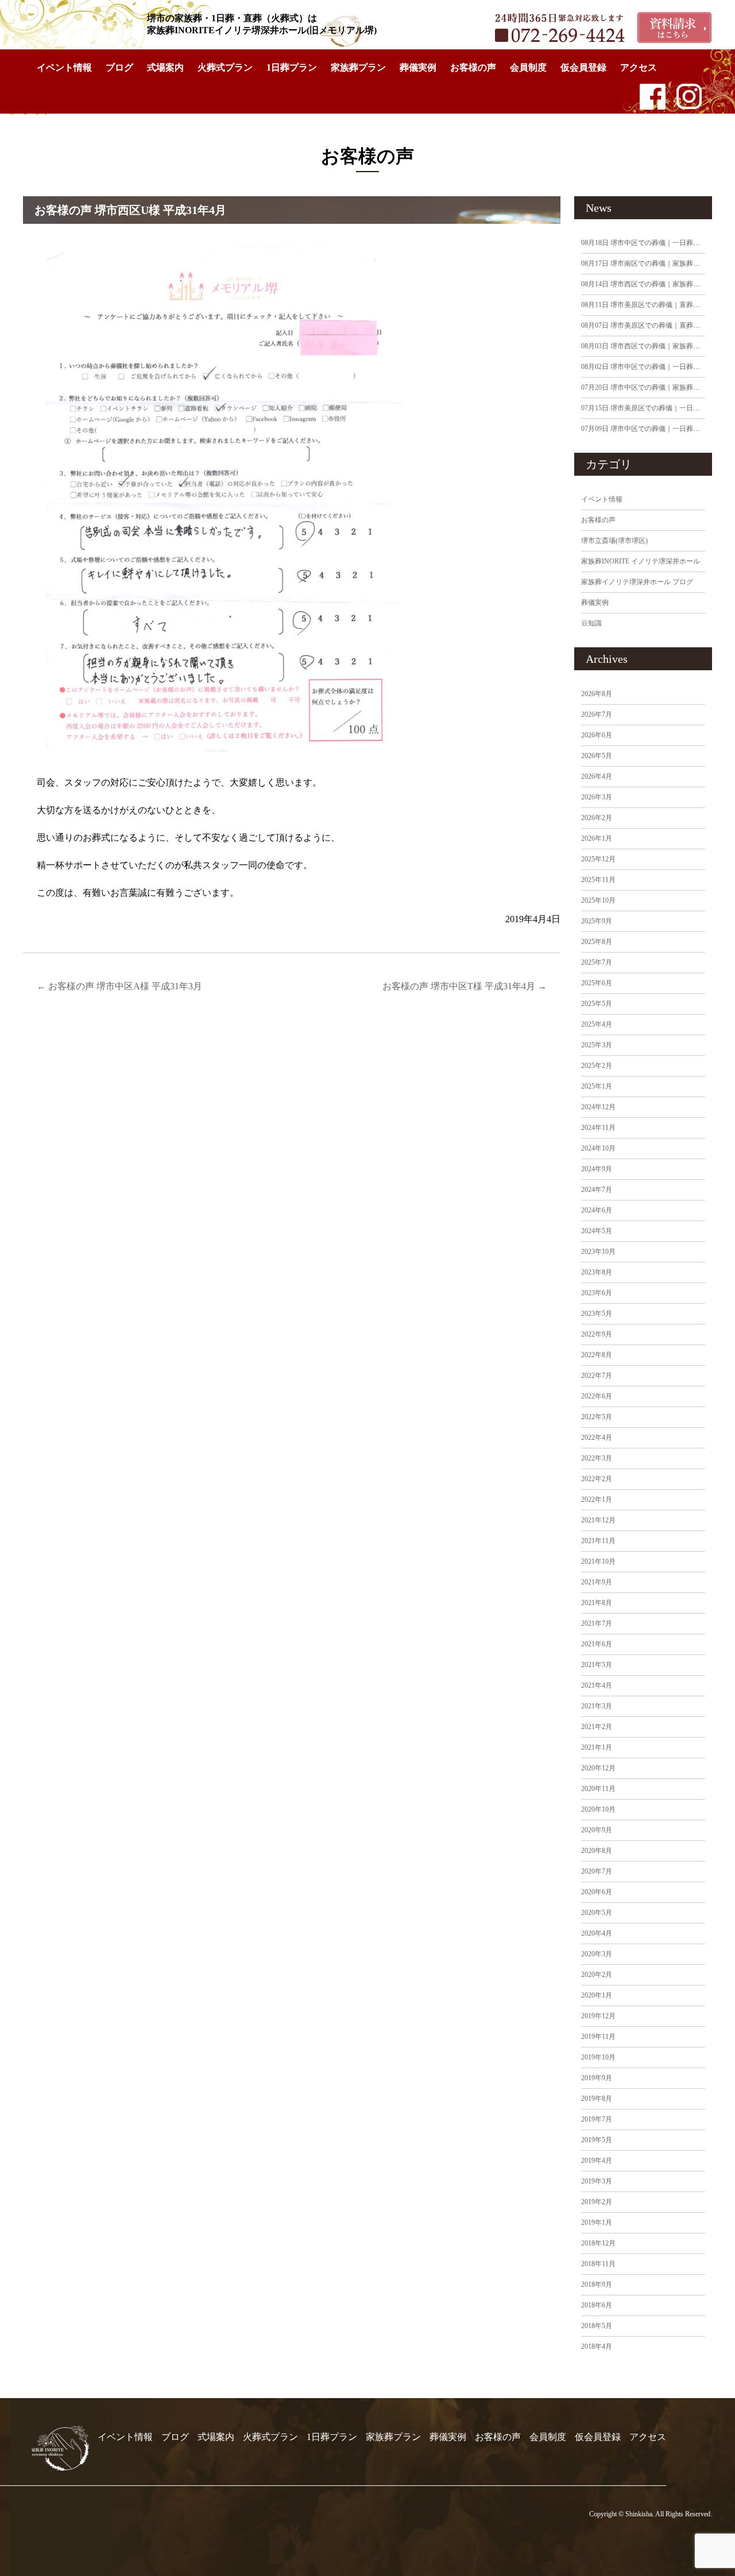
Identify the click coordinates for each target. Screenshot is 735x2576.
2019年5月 (597, 2140)
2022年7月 (597, 1376)
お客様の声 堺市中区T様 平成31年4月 (465, 986)
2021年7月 (597, 1623)
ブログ (119, 67)
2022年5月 (597, 1417)
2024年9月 (597, 1169)
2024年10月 (598, 1148)
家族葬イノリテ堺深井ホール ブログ (637, 582)
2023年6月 (597, 1293)
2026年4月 (597, 776)
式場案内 (165, 67)
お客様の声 (473, 67)
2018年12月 (598, 2243)
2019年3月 (597, 2181)
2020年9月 (597, 1830)
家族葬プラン (358, 67)
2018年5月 (597, 2326)
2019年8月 (597, 2099)
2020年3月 (597, 1954)
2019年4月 (597, 2161)
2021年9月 (597, 1582)
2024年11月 (598, 1128)
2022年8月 (597, 1355)
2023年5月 (597, 1314)
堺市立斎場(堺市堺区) (614, 541)
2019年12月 (598, 2016)
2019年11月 (598, 2037)
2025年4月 (597, 1024)
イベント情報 (64, 67)
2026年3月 (597, 797)
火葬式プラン (225, 67)
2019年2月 (597, 2202)
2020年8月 (597, 1851)
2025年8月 (597, 942)
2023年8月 (597, 1272)
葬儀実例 (418, 67)
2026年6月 (597, 735)
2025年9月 (597, 921)
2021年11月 (598, 1541)
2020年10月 (598, 1809)
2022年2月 (597, 1479)
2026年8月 (597, 694)
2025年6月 (597, 983)
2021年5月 (597, 1665)
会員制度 (528, 67)
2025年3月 (597, 1045)
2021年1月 (597, 1747)
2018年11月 (598, 2264)
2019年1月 (597, 2223)
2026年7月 (597, 714)
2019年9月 (597, 2078)
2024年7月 (597, 1190)
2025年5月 (597, 1004)
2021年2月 (597, 1727)
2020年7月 (597, 1871)
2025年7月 (597, 962)
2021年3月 (597, 1706)
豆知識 (591, 623)
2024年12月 (598, 1107)
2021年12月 (598, 1520)
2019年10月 (598, 2057)
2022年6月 (597, 1396)
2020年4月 (597, 1933)
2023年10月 (598, 1252)
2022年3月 (597, 1458)
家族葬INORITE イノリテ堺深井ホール (641, 561)
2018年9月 (597, 2284)
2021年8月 (597, 1603)
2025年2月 (597, 1066)
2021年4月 (597, 1685)
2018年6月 (597, 2305)
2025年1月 (597, 1086)
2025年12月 (598, 859)
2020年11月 (598, 1789)
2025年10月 (598, 900)
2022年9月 (597, 1334)
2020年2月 (597, 1975)
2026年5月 (597, 756)
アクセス (639, 67)
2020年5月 (597, 1913)
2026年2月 (597, 818)
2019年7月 (597, 2119)
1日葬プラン (292, 67)
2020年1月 (597, 1995)
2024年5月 (597, 1231)
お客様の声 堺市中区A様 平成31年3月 (119, 986)
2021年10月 (598, 1561)
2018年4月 (597, 2346)
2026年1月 (597, 838)
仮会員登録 (583, 67)
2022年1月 (597, 1499)
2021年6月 (597, 1644)
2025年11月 (598, 880)
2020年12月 (598, 1768)
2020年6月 (597, 1892)
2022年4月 (597, 1437)
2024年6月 (597, 1210)
